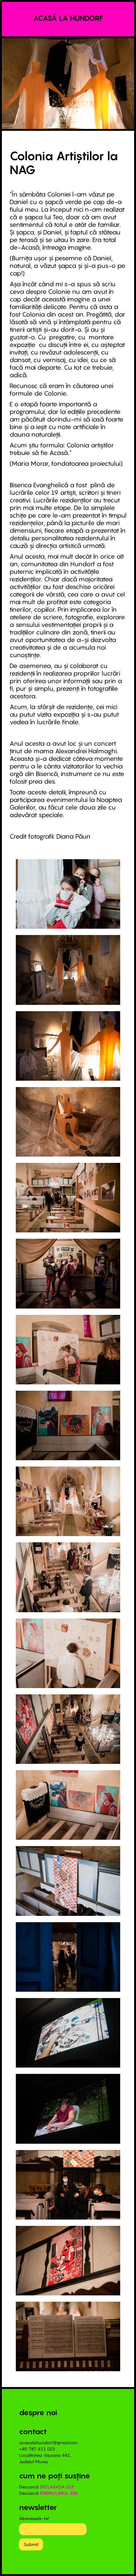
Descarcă (46, 2487)
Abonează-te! (34, 2518)
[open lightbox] (68, 894)
